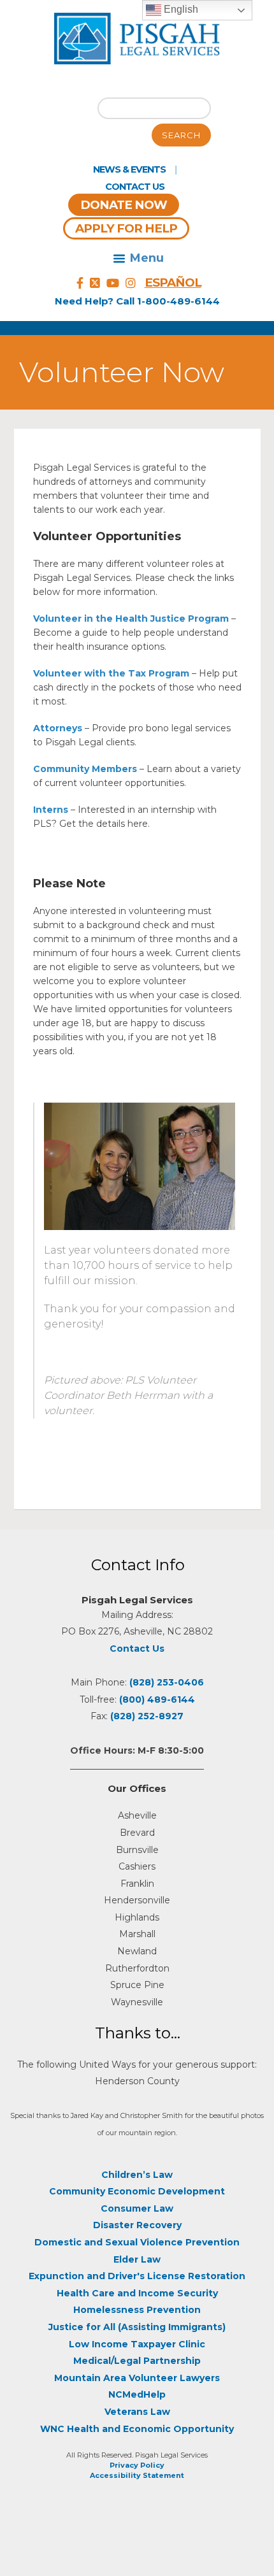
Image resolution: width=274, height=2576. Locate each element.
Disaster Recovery (137, 2225)
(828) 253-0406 (167, 1682)
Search (181, 135)
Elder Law (137, 2259)
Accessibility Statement (137, 2475)
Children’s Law (137, 2175)
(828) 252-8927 (147, 1716)
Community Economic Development (137, 2191)
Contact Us (135, 187)
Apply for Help (126, 228)
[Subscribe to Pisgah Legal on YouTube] (113, 283)
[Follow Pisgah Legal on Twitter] (95, 283)
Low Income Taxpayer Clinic (137, 2344)
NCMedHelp (137, 2394)
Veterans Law (137, 2412)
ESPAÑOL (173, 283)
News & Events (129, 169)
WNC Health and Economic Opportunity (137, 2429)
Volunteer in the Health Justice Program (131, 619)
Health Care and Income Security (137, 2293)
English (180, 9)
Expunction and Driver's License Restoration (137, 2276)
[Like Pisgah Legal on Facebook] (80, 283)
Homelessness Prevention (137, 2310)
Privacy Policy (137, 2465)
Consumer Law (137, 2208)
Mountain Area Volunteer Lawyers (137, 2378)
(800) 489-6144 (157, 1699)
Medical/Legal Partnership (137, 2361)
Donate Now (124, 205)
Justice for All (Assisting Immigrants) (137, 2327)
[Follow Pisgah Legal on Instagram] (131, 283)
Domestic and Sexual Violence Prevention (137, 2242)
